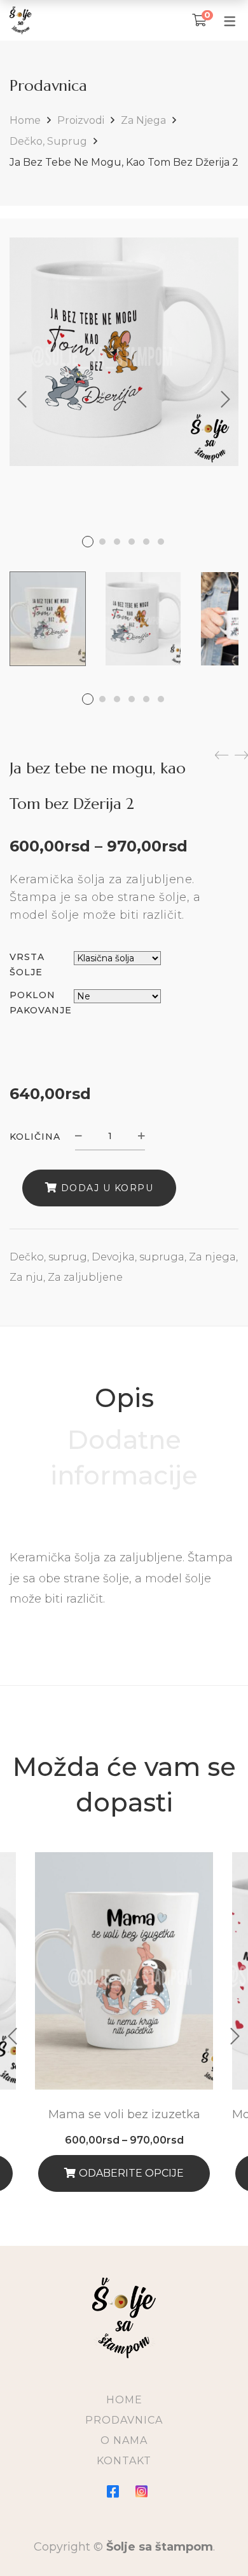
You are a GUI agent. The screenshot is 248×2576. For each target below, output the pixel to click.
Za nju (26, 1277)
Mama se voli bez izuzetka (124, 2114)
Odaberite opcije (131, 2173)
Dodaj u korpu (107, 1188)
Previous (22, 399)
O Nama (124, 2440)
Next (226, 399)
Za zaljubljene (85, 1277)
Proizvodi (81, 120)
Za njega (143, 120)
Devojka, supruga (138, 1257)
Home (25, 120)
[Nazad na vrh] (213, 2541)
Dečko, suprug (48, 141)
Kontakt (124, 2461)
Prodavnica (124, 2420)
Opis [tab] (124, 1398)
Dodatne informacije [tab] (124, 1458)
